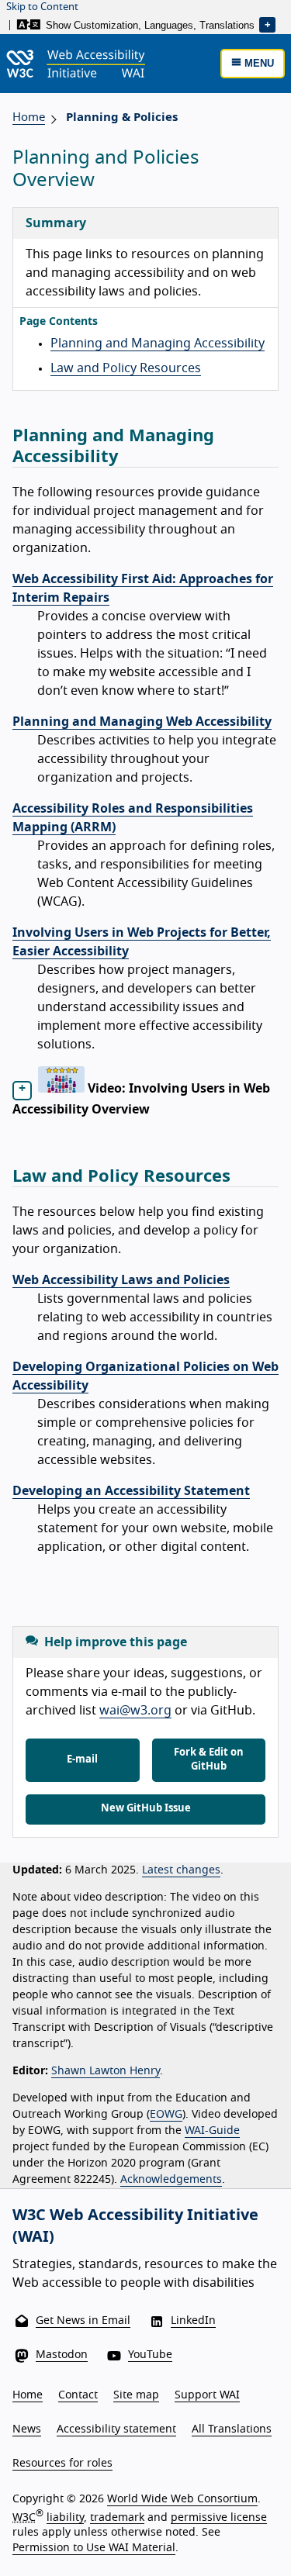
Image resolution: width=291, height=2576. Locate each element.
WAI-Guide (212, 2131)
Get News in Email (83, 2321)
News (27, 2429)
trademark (117, 2517)
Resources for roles (62, 2464)
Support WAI (207, 2395)
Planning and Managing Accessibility (158, 344)
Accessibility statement (116, 2429)
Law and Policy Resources (126, 368)
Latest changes (181, 1870)
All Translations (232, 2429)
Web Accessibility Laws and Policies (121, 1280)
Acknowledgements (171, 2180)
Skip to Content (42, 7)
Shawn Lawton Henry (106, 2071)
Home (29, 117)
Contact (78, 2395)
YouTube (150, 2355)
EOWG (166, 2115)
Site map (136, 2395)
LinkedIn (193, 2321)
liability (65, 2517)
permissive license (219, 2517)
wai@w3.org (135, 1711)
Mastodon (62, 2355)
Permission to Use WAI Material (94, 2548)
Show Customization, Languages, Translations (149, 24)
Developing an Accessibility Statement (131, 1491)
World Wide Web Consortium (182, 2499)
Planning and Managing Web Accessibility (142, 722)
